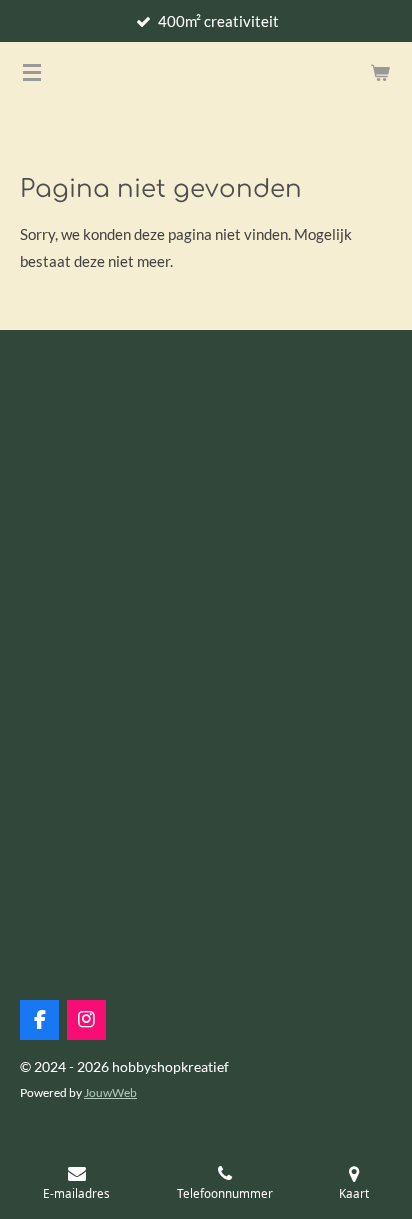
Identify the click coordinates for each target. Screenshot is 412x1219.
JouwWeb (110, 1092)
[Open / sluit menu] (32, 72)
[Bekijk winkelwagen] (380, 72)
